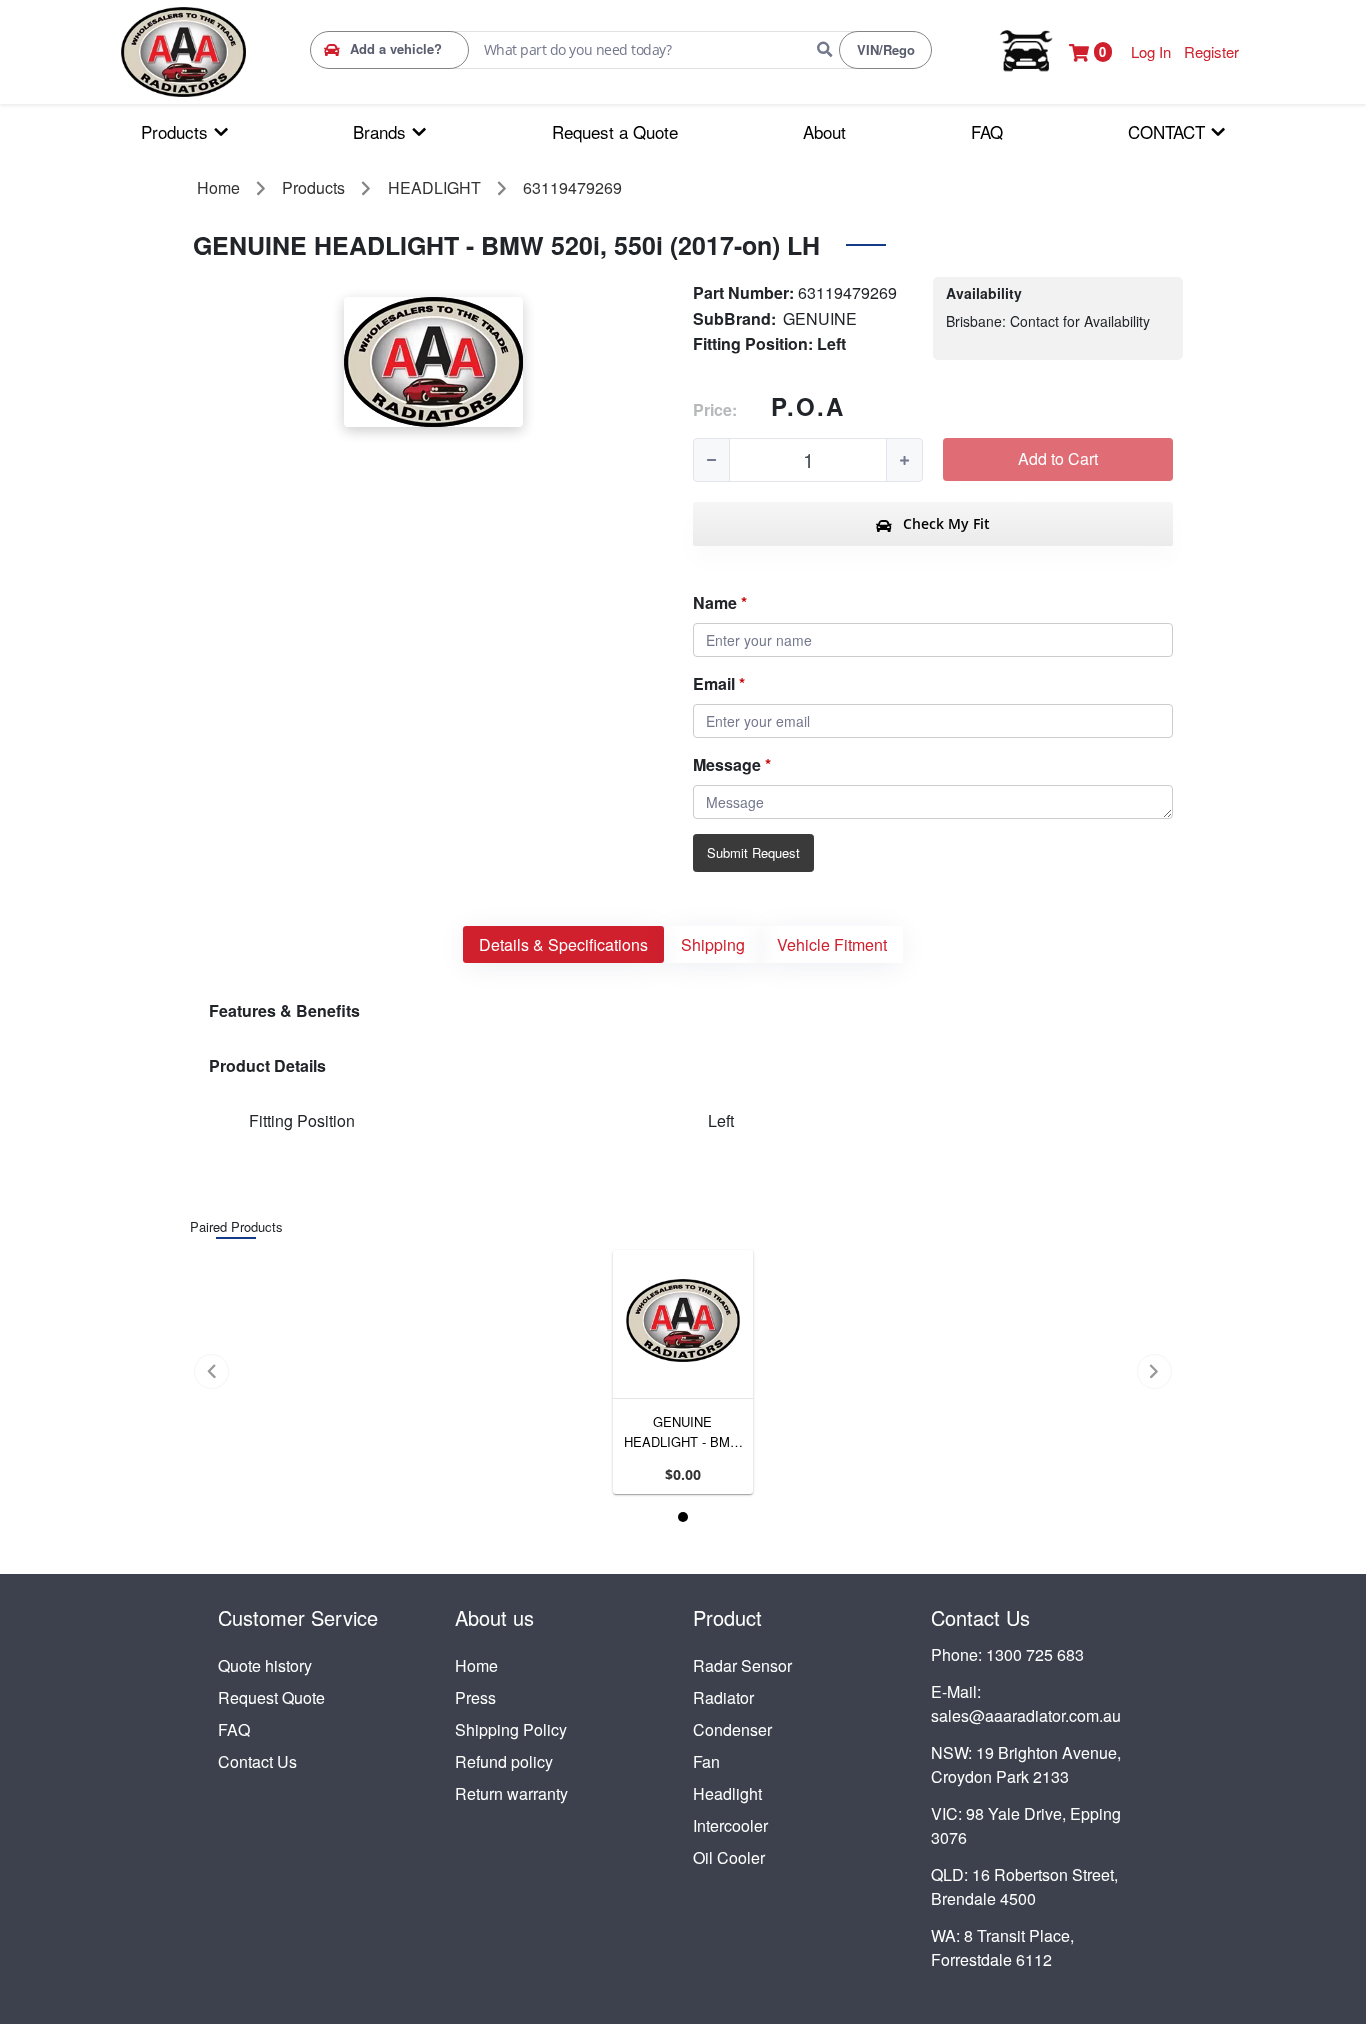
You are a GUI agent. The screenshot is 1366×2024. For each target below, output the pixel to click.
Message (727, 764)
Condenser (732, 1729)
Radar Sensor (742, 1665)
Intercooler (730, 1825)
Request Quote (271, 1697)
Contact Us (257, 1761)
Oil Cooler (729, 1857)
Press (475, 1697)
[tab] (564, 944)
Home (476, 1665)
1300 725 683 (1035, 1654)
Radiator (723, 1697)
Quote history (265, 1665)
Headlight (727, 1793)
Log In (1151, 51)
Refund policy (504, 1761)
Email (714, 683)
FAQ (234, 1729)
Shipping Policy (511, 1729)
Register (1211, 51)
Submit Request (753, 852)
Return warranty (511, 1793)
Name (715, 602)
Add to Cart (1058, 458)
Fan (706, 1761)
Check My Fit (944, 523)
